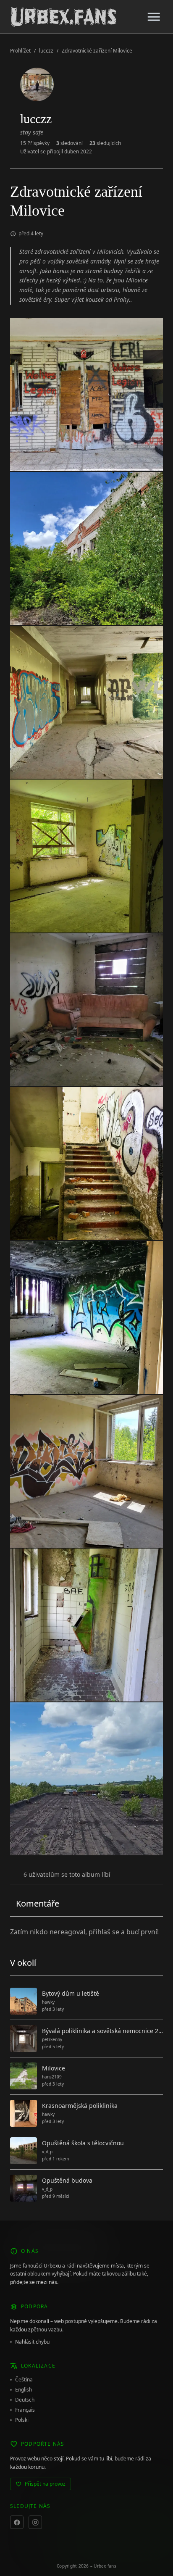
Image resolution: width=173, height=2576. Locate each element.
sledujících (105, 143)
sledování (69, 143)
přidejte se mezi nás (34, 2282)
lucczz (46, 51)
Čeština (24, 2380)
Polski (22, 2420)
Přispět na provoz (45, 2484)
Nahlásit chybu (32, 2342)
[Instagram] (35, 2522)
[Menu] (154, 17)
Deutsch (25, 2400)
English (24, 2390)
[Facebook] (17, 2522)
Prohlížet (20, 51)
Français (25, 2410)
